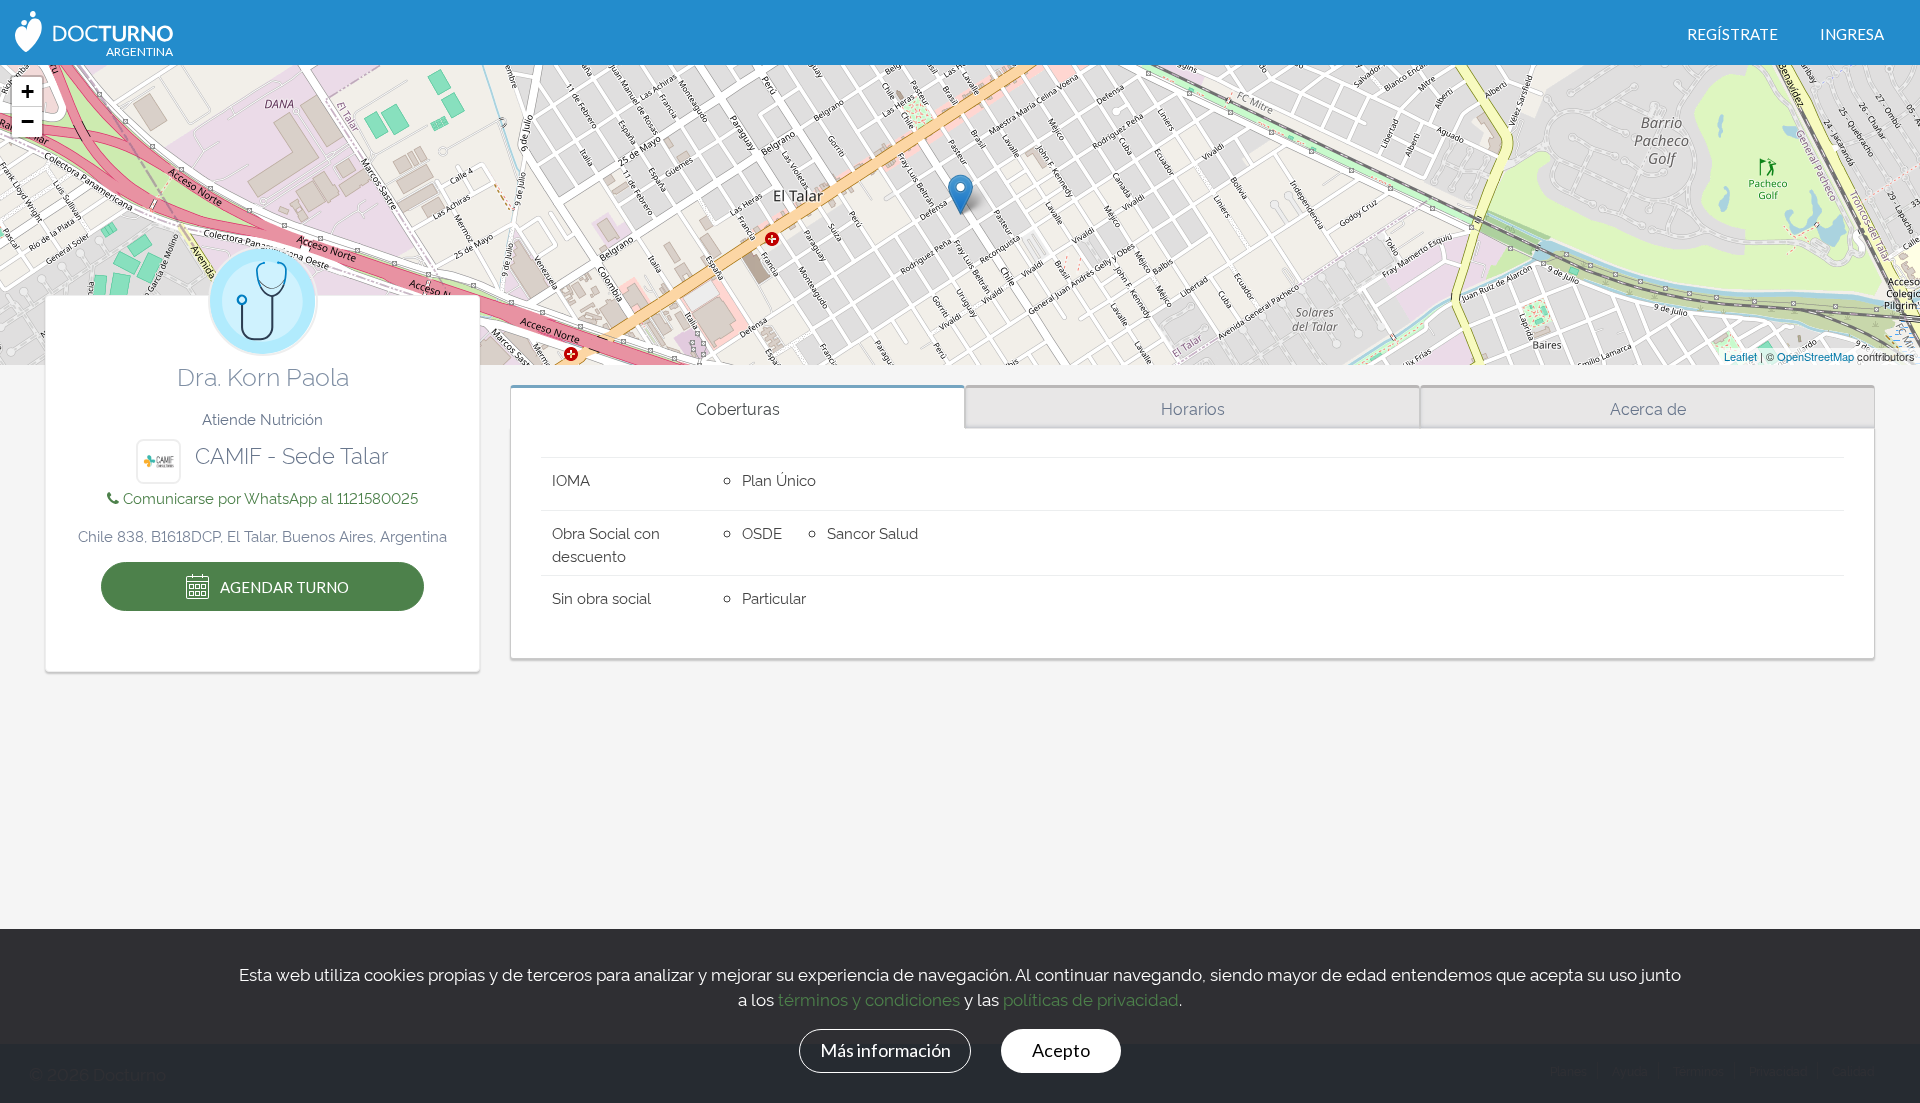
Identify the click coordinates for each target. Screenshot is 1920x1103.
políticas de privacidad (1091, 998)
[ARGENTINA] (94, 29)
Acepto (1061, 1050)
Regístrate (1732, 34)
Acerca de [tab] (1648, 408)
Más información (885, 1050)
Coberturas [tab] (738, 408)
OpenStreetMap (1815, 356)
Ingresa (1852, 34)
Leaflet (1740, 356)
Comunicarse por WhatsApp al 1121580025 (268, 497)
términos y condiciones (869, 998)
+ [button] (27, 91)
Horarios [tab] (1193, 408)
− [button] (27, 121)
